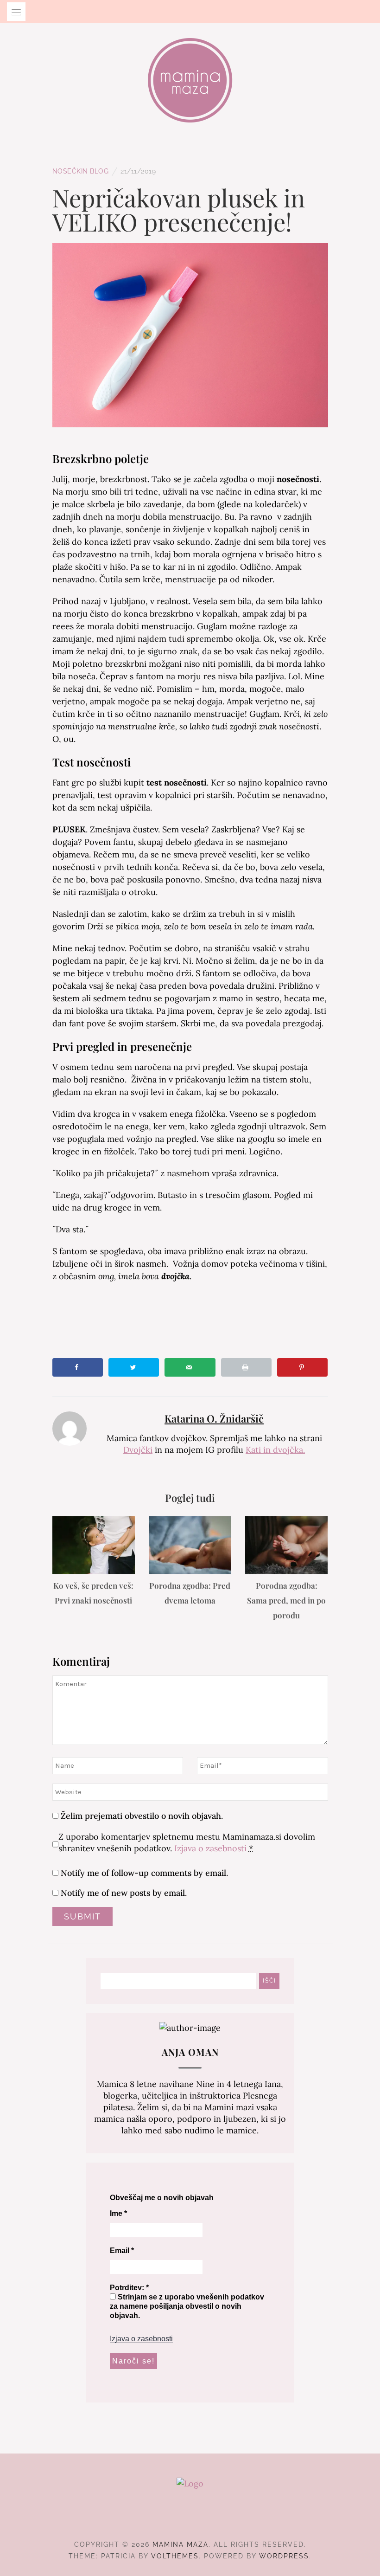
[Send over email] (190, 1367)
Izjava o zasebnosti (210, 1848)
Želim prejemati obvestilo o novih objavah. (141, 1816)
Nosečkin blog (81, 171)
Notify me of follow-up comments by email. (144, 1873)
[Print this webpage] (246, 1367)
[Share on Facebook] (78, 1367)
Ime (118, 2213)
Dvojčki (138, 1450)
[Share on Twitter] (134, 1367)
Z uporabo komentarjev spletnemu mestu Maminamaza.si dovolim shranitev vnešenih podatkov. (187, 1842)
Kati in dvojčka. (275, 1450)
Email (122, 2251)
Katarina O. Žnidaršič (214, 1418)
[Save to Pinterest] (302, 1367)
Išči (269, 1981)
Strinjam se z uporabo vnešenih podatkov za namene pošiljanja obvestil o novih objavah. (187, 2306)
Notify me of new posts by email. (124, 1893)
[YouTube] (207, 2519)
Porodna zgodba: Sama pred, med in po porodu (286, 1600)
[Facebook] (174, 2519)
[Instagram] (190, 2519)
